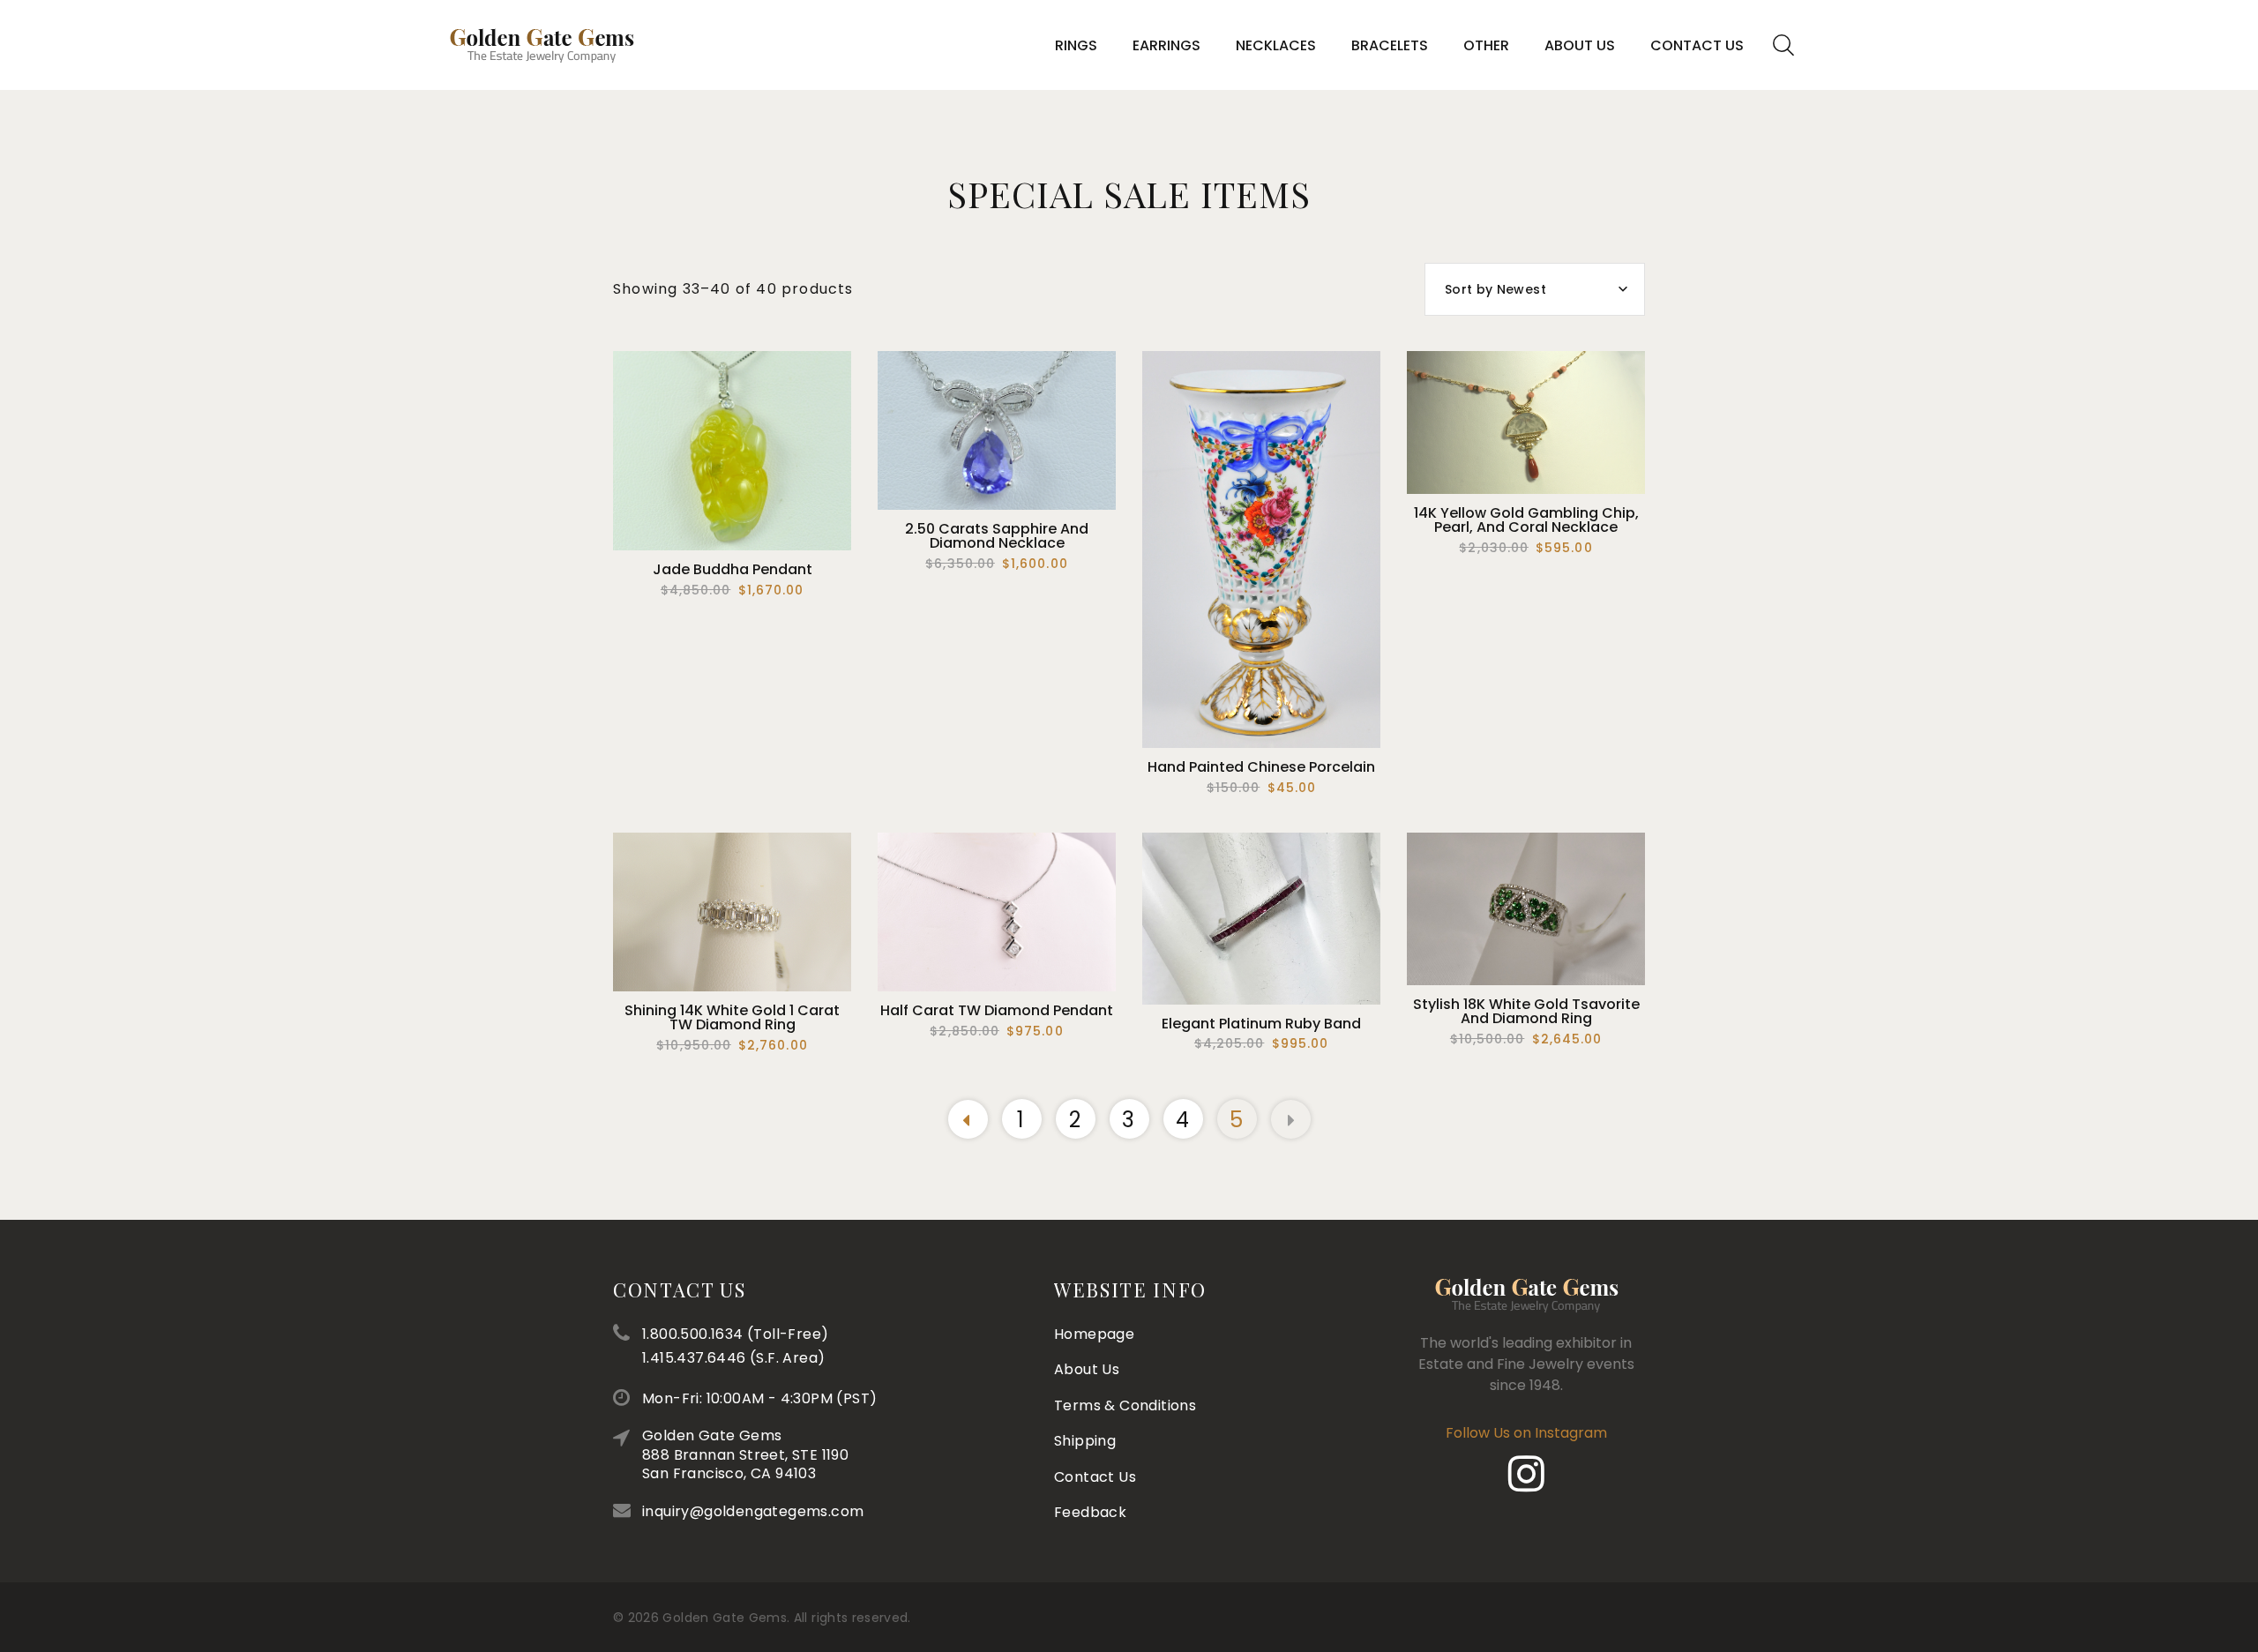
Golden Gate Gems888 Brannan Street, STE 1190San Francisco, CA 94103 (745, 1454)
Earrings (1166, 45)
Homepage (1094, 1334)
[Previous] (968, 1119)
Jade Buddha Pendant (733, 569)
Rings (1076, 45)
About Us (1580, 45)
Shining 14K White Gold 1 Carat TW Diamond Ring (732, 1017)
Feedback (1090, 1512)
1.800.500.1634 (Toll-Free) (735, 1334)
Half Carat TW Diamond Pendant (997, 1010)
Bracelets (1390, 45)
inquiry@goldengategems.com (753, 1511)
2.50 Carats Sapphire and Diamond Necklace (997, 536)
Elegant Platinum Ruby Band (1261, 1024)
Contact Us (1697, 45)
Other (1486, 45)
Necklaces (1276, 45)
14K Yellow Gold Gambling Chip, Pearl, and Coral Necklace (1526, 520)
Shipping (1085, 1441)
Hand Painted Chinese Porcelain (1261, 767)
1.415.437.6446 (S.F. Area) (733, 1358)
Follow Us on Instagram (1526, 1433)
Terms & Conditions (1125, 1405)
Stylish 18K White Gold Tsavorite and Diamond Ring (1526, 1011)
